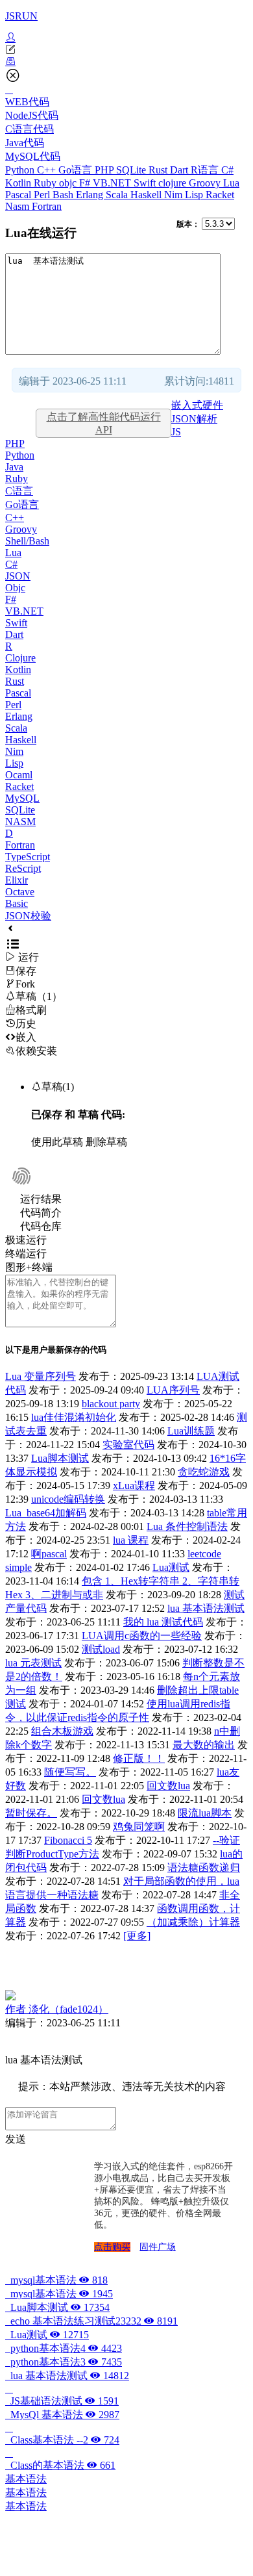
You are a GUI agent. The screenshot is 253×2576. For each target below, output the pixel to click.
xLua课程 (134, 1486)
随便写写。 (70, 1772)
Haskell (147, 195)
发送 (16, 2139)
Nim (175, 195)
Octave (20, 892)
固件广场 (158, 2247)
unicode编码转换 (68, 1499)
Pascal (19, 195)
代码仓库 (41, 1226)
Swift (146, 183)
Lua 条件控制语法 (187, 1526)
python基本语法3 (64, 2362)
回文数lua (168, 1786)
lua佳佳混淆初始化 (74, 1417)
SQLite (132, 170)
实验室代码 (128, 1445)
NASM (20, 822)
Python (21, 170)
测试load (101, 1649)
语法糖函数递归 (204, 1868)
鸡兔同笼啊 (139, 1827)
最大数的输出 (204, 1745)
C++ (48, 170)
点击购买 (112, 2247)
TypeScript (28, 857)
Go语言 (77, 170)
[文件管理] (126, 62)
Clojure (20, 658)
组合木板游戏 (62, 1731)
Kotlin (19, 183)
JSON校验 (28, 916)
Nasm (18, 206)
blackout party (111, 1404)
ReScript (23, 868)
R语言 (206, 170)
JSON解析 (194, 419)
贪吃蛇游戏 (204, 1472)
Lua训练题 (191, 1431)
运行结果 (41, 1199)
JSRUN (21, 16)
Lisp (195, 195)
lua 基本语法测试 (206, 1608)
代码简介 (41, 1213)
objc (69, 183)
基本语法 (26, 2479)
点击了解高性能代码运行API (104, 423)
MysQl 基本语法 (62, 2415)
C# (227, 170)
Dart (180, 170)
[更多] (137, 1936)
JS (176, 432)
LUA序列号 (173, 1390)
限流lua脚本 (205, 1813)
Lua (231, 183)
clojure (174, 183)
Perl (43, 195)
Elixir (17, 880)
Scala (118, 195)
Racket (220, 195)
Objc (15, 588)
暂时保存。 (31, 1813)
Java (14, 467)
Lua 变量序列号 (41, 1376)
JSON (18, 576)
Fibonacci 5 (68, 1840)
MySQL (22, 798)
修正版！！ (139, 1758)
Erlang (91, 195)
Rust (159, 170)
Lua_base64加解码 (46, 1513)
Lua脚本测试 (60, 1458)
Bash (64, 195)
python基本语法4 (64, 2348)
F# (86, 183)
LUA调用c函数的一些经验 (142, 1636)
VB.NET (113, 183)
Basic (17, 903)
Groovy (206, 183)
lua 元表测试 (33, 1663)
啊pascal (49, 1554)
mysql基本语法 (56, 2280)
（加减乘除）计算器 (193, 1922)
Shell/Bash (27, 541)
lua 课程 (131, 1540)
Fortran (47, 206)
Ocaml (19, 775)
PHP (105, 170)
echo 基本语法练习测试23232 (91, 2321)
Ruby (46, 183)
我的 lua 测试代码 (163, 1622)
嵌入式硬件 (197, 405)
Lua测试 (171, 1567)
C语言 (19, 491)
